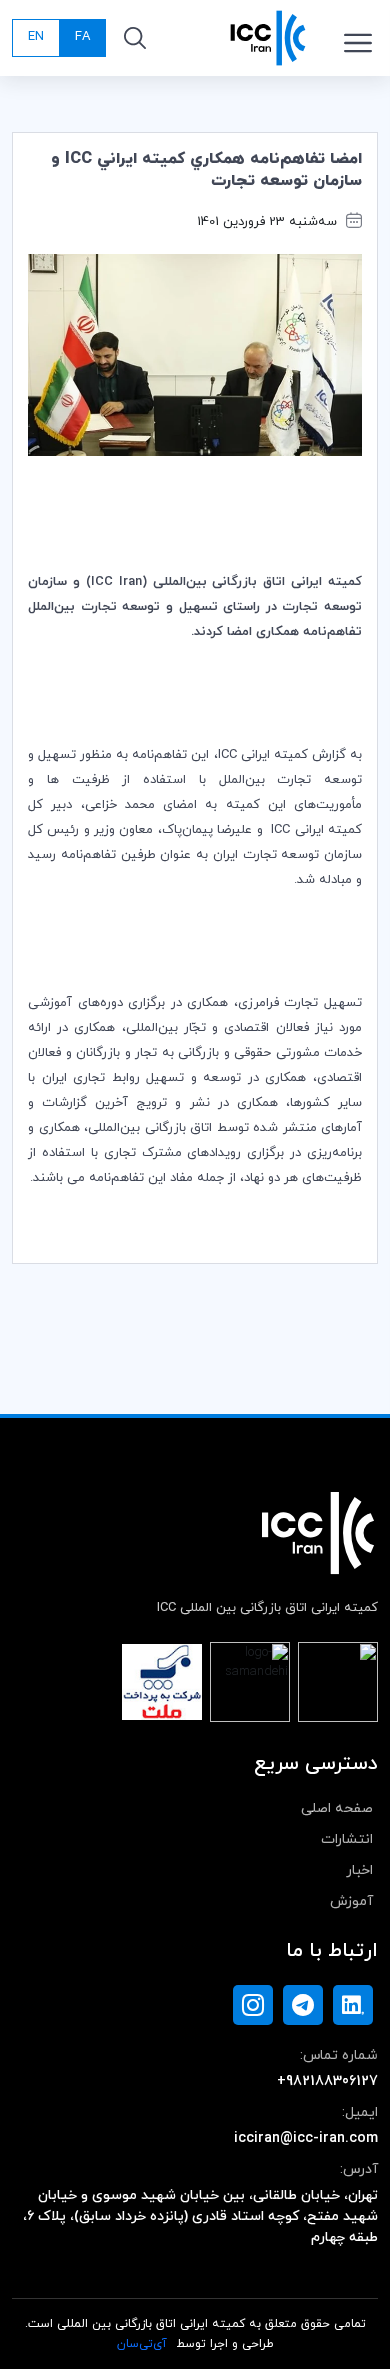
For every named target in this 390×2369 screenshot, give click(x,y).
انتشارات (347, 1839)
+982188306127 (327, 2081)
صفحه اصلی (337, 1808)
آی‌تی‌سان (142, 2344)
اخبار (359, 1870)
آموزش (351, 1901)
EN (36, 37)
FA (82, 37)
